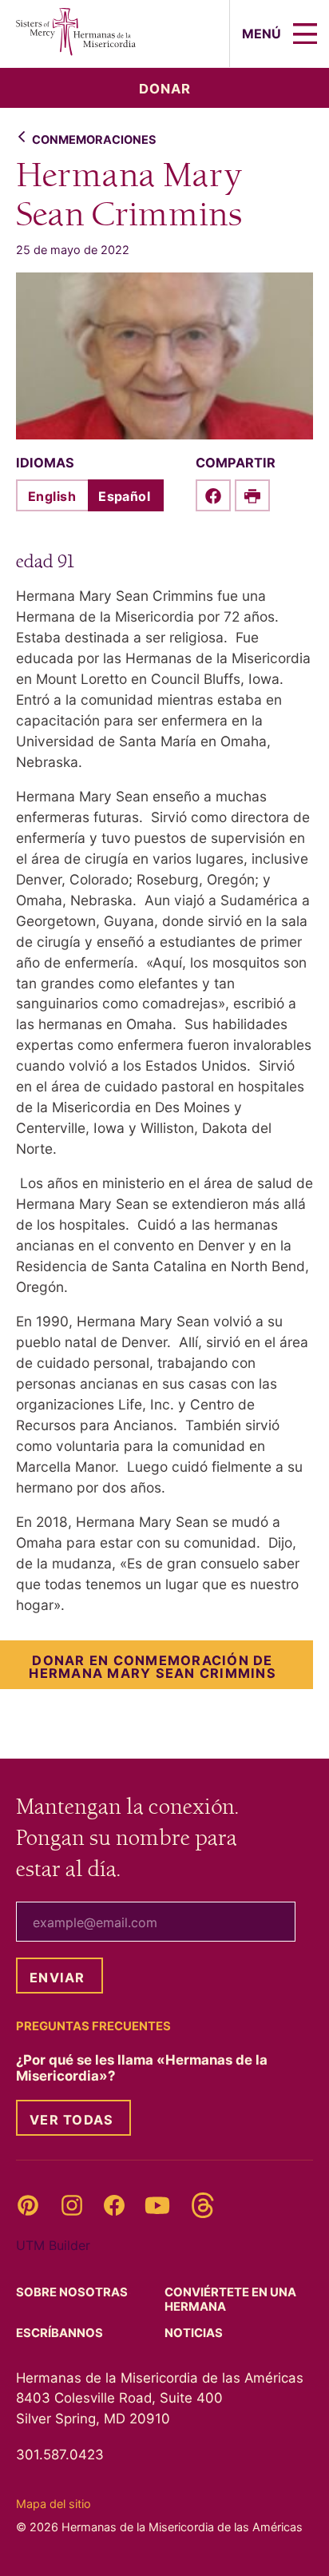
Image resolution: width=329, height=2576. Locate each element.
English (52, 496)
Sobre (73, 2292)
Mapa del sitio (54, 2504)
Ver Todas (71, 2120)
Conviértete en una (230, 2300)
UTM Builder (53, 2245)
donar (165, 89)
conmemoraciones (94, 139)
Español (124, 496)
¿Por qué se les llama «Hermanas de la (142, 2068)
